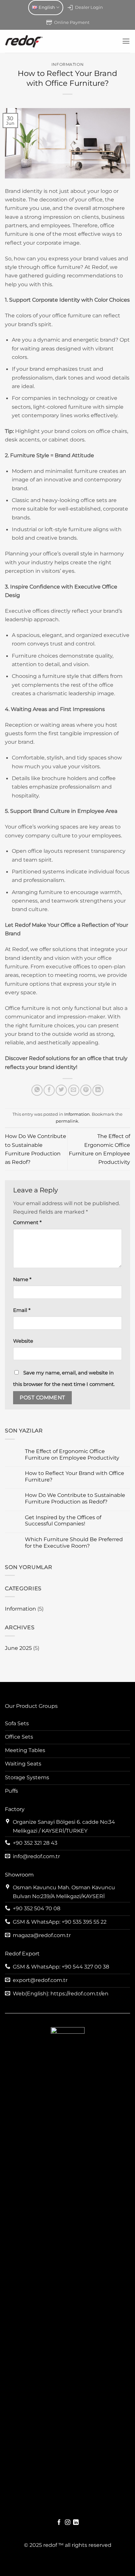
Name (22, 1279)
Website (23, 1341)
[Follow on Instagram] (68, 2523)
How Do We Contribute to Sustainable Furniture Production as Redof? (75, 1498)
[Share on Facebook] (49, 1090)
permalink (67, 1121)
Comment (27, 1223)
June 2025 (18, 1648)
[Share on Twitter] (61, 1090)
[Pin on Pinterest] (86, 1090)
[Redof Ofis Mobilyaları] (61, 41)
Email (22, 1310)
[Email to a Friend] (74, 1090)
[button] (126, 41)
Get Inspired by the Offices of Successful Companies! (63, 1521)
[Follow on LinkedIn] (76, 2523)
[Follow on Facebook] (59, 2523)
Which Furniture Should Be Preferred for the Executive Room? (74, 1543)
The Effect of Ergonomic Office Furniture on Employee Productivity (72, 1455)
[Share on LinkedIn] (98, 1090)
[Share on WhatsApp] (37, 1090)
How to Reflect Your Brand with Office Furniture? (75, 1476)
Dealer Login (89, 7)
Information (20, 1609)
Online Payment (72, 22)
